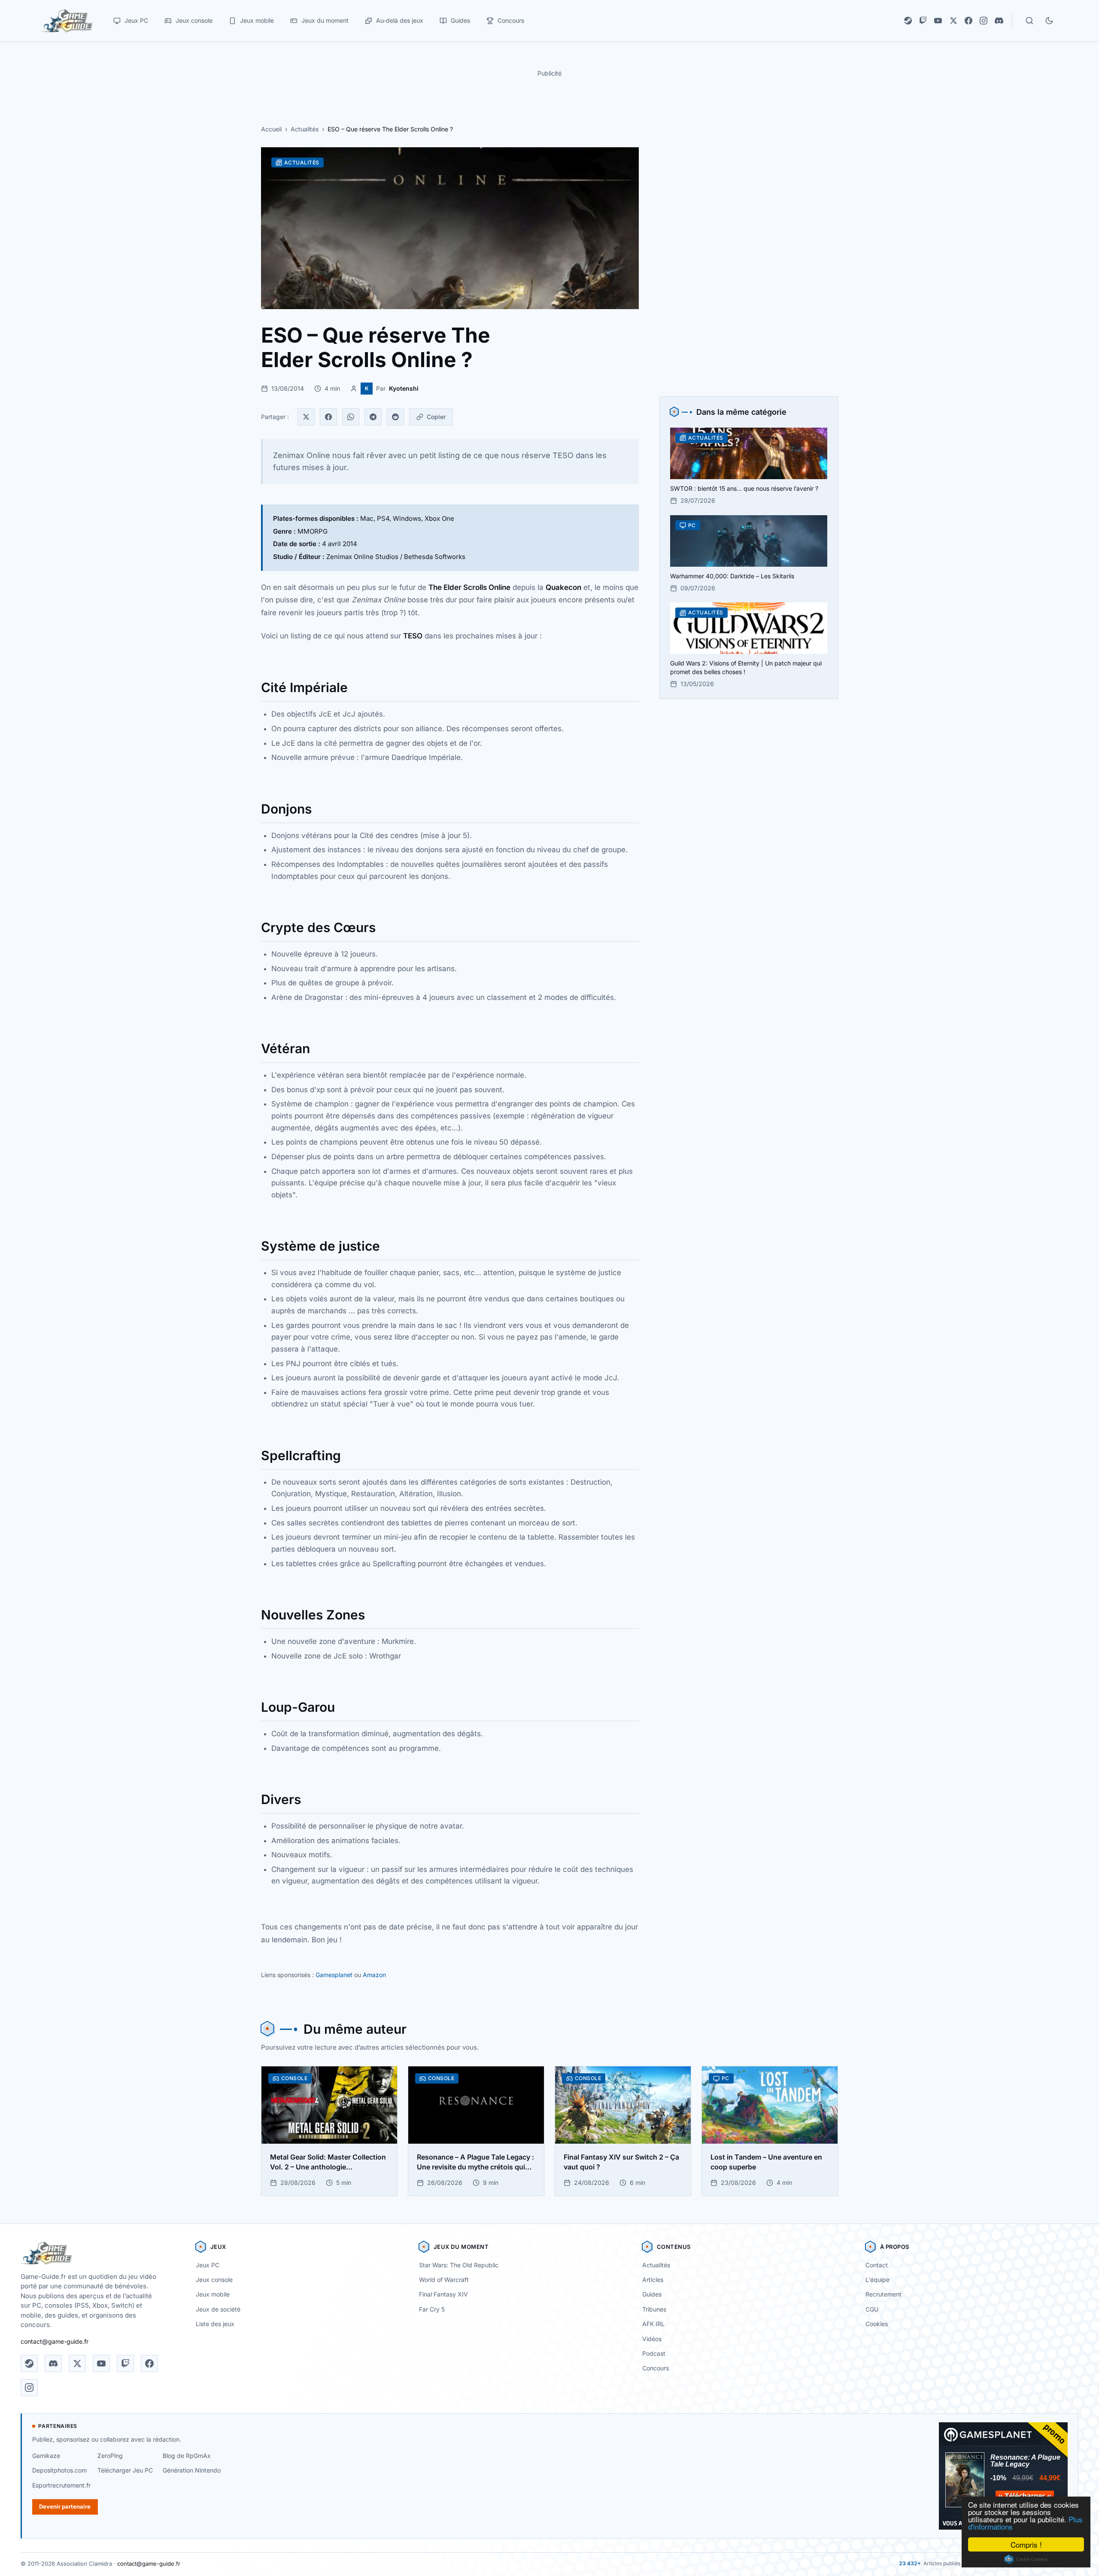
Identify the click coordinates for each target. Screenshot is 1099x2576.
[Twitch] (923, 21)
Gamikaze (46, 2456)
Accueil (271, 129)
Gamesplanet (334, 1975)
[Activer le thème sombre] (1049, 21)
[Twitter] (306, 417)
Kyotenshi (404, 388)
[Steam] (908, 21)
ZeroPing (110, 2456)
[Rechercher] (1029, 21)
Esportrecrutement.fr (61, 2485)
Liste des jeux (215, 2324)
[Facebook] (968, 21)
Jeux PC (208, 2265)
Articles (653, 2280)
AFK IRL (653, 2324)
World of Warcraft (444, 2280)
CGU (872, 2309)
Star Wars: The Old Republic (459, 2265)
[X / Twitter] (953, 21)
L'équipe (877, 2280)
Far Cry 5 (432, 2309)
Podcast (654, 2353)
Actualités (305, 129)
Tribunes (654, 2309)
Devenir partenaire (65, 2506)
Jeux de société (218, 2309)
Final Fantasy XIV (443, 2294)
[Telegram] (373, 417)
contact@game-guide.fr (55, 2341)
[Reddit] (395, 417)
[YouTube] (938, 21)
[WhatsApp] (351, 417)
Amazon (374, 1975)
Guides (652, 2294)
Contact (877, 2265)
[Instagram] (984, 21)
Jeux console (214, 2280)
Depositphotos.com (59, 2470)
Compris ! (1026, 2544)
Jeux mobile (213, 2294)
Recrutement (883, 2294)
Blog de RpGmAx (187, 2456)
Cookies (877, 2324)
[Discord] (999, 21)
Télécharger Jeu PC (125, 2470)
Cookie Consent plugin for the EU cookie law (1026, 2559)
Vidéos (652, 2339)
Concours (656, 2368)
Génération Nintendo (192, 2470)
